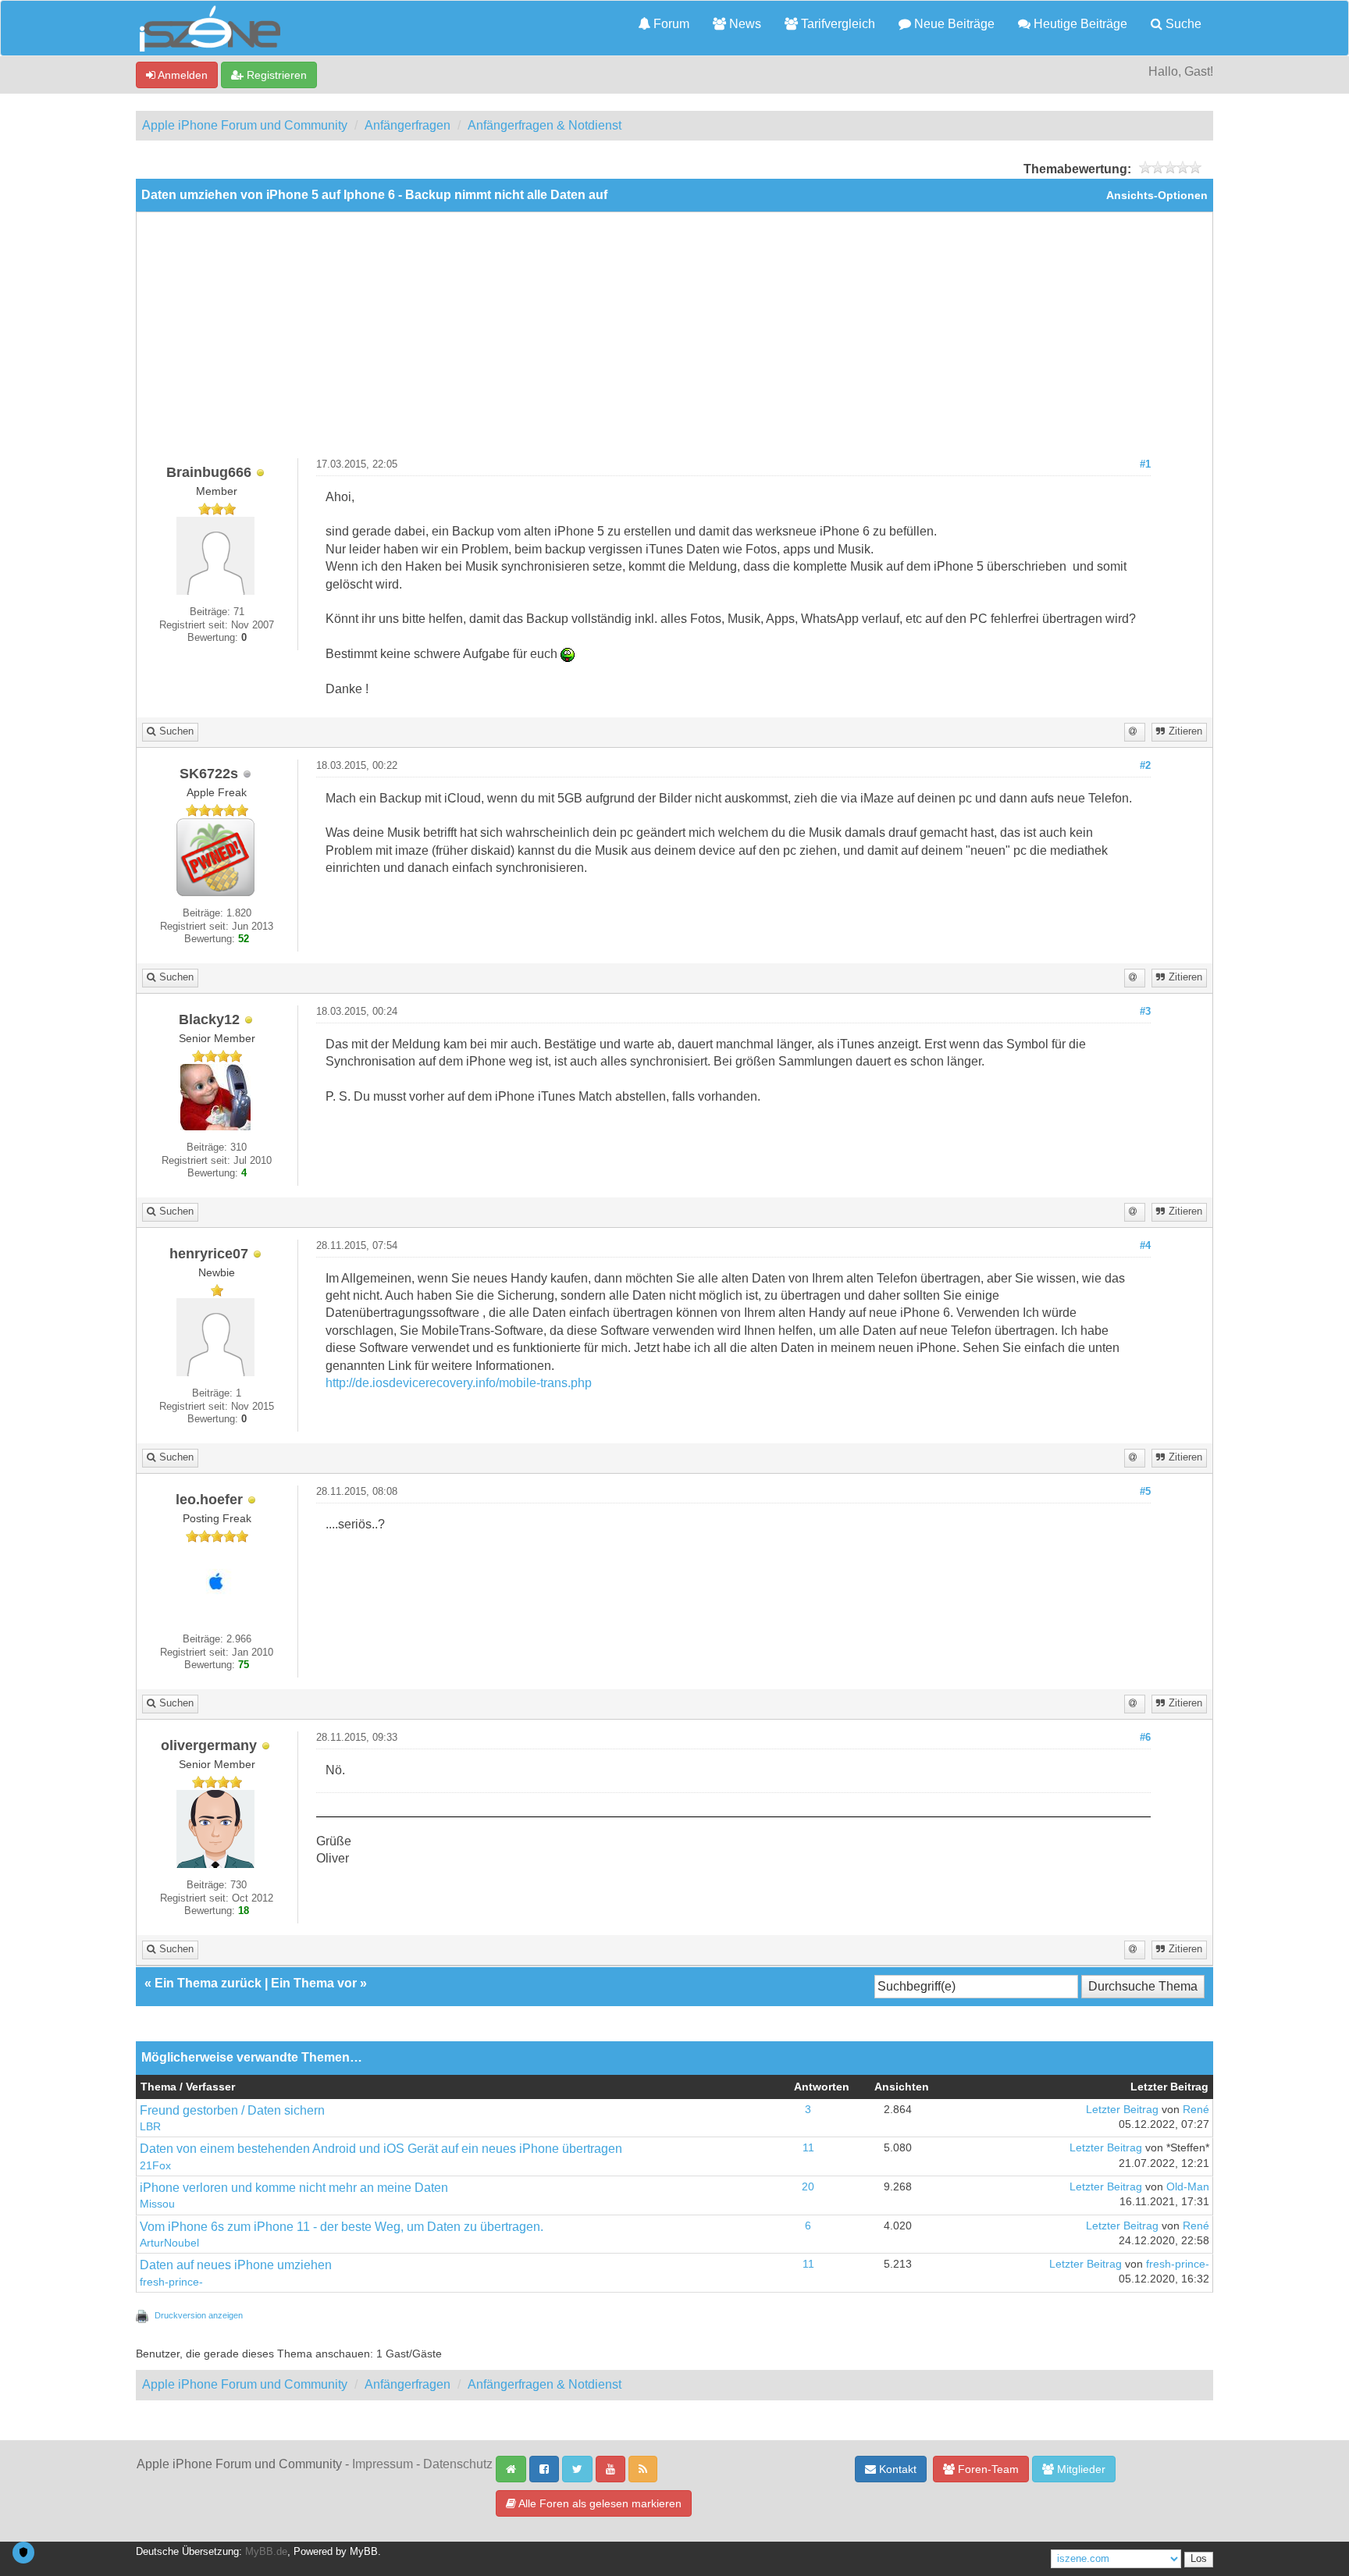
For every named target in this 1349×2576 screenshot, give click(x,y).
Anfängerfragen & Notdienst (545, 125)
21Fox (155, 2166)
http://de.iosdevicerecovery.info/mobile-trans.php (459, 1383)
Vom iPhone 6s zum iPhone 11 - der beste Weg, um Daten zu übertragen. (342, 2227)
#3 (1145, 1012)
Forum (670, 24)
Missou (157, 2204)
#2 (1145, 766)
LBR (150, 2127)
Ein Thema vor (314, 1983)
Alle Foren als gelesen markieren (599, 2503)
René (1196, 2110)
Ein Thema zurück (208, 1983)
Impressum (383, 2464)
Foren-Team (987, 2469)
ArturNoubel (169, 2243)
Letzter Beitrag (1122, 2110)
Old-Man (1188, 2187)
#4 (1145, 1246)
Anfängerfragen (408, 125)
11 (808, 2148)
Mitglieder (1080, 2469)
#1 (1145, 464)
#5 (1145, 1492)
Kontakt (896, 2469)
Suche (1182, 24)
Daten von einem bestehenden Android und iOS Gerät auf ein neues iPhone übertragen (381, 2149)
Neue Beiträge (953, 24)
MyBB (364, 2552)
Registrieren (275, 75)
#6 (1145, 1738)
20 (808, 2187)
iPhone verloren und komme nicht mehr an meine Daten (294, 2188)
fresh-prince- (171, 2282)
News (744, 24)
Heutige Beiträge (1079, 24)
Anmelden (182, 75)
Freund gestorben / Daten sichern (232, 2110)
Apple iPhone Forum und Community (245, 125)
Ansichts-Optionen (1157, 196)
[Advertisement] (674, 341)
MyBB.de (266, 2552)
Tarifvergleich (836, 24)
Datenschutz (458, 2464)
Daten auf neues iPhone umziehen (236, 2265)
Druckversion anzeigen (199, 2315)
